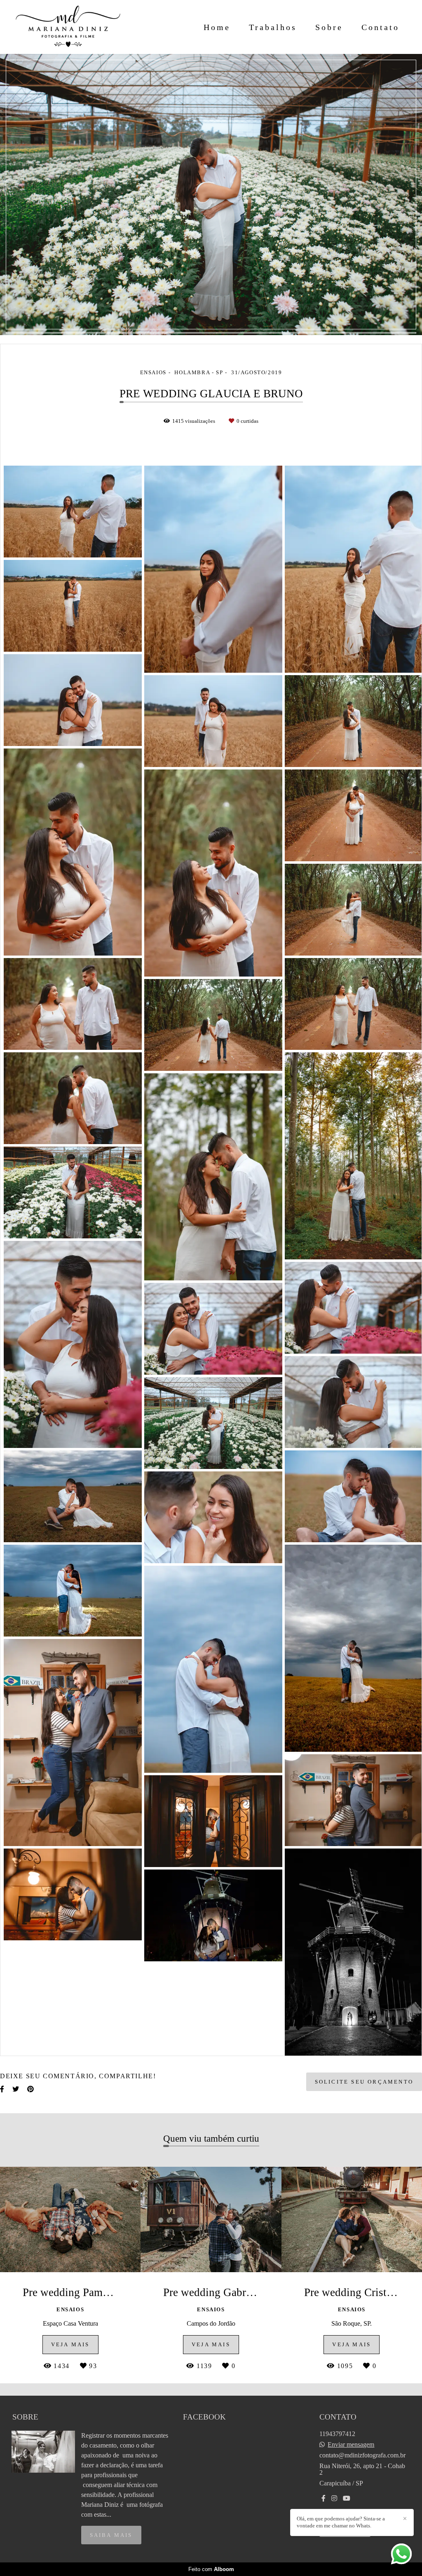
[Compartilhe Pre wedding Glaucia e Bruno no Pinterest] (30, 2089)
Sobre (329, 27)
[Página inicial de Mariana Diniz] (68, 27)
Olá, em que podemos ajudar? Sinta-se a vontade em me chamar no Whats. (341, 2522)
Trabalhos (273, 27)
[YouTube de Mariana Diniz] (347, 2498)
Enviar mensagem (351, 2445)
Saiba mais (111, 2535)
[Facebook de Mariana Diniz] (324, 2498)
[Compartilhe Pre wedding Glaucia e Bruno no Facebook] (2, 2089)
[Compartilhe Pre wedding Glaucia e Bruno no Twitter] (16, 2089)
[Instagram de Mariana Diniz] (334, 2498)
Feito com (211, 2569)
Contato (380, 27)
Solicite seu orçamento (364, 2082)
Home (217, 27)
